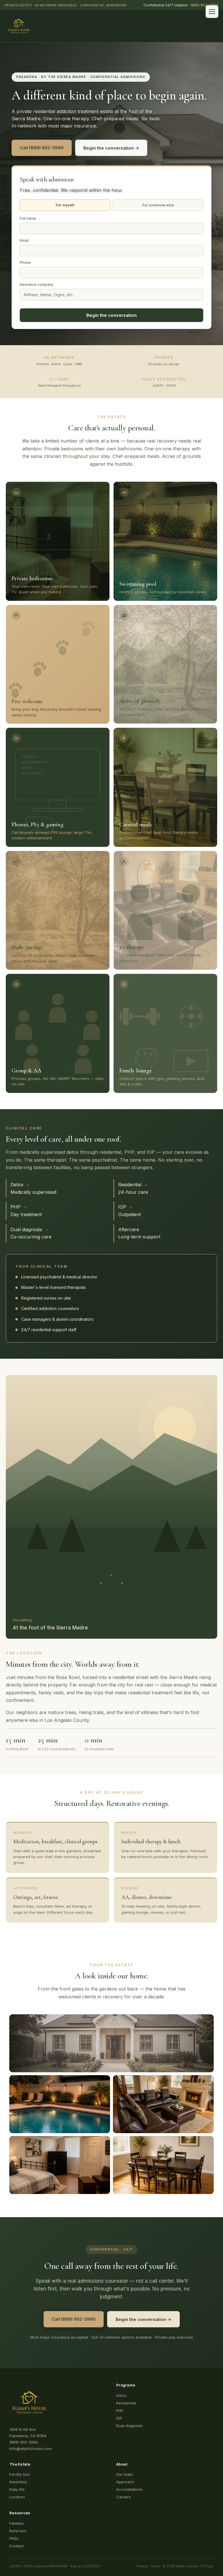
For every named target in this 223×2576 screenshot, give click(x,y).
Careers (124, 2497)
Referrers (18, 2531)
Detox (121, 2395)
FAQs (14, 2538)
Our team (125, 2474)
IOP (119, 2418)
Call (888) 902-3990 (42, 148)
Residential (126, 2403)
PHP (120, 2411)
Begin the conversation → (111, 148)
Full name (28, 218)
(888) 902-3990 (204, 5)
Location (17, 2497)
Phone (25, 262)
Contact (17, 2546)
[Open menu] (212, 12)
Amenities (18, 2482)
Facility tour (20, 2474)
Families (17, 2523)
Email (24, 240)
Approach (125, 2482)
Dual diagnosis (130, 2426)
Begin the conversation (111, 315)
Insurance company (37, 284)
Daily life (17, 2489)
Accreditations (129, 2489)
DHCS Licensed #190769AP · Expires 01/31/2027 (62, 2566)
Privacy (142, 2566)
